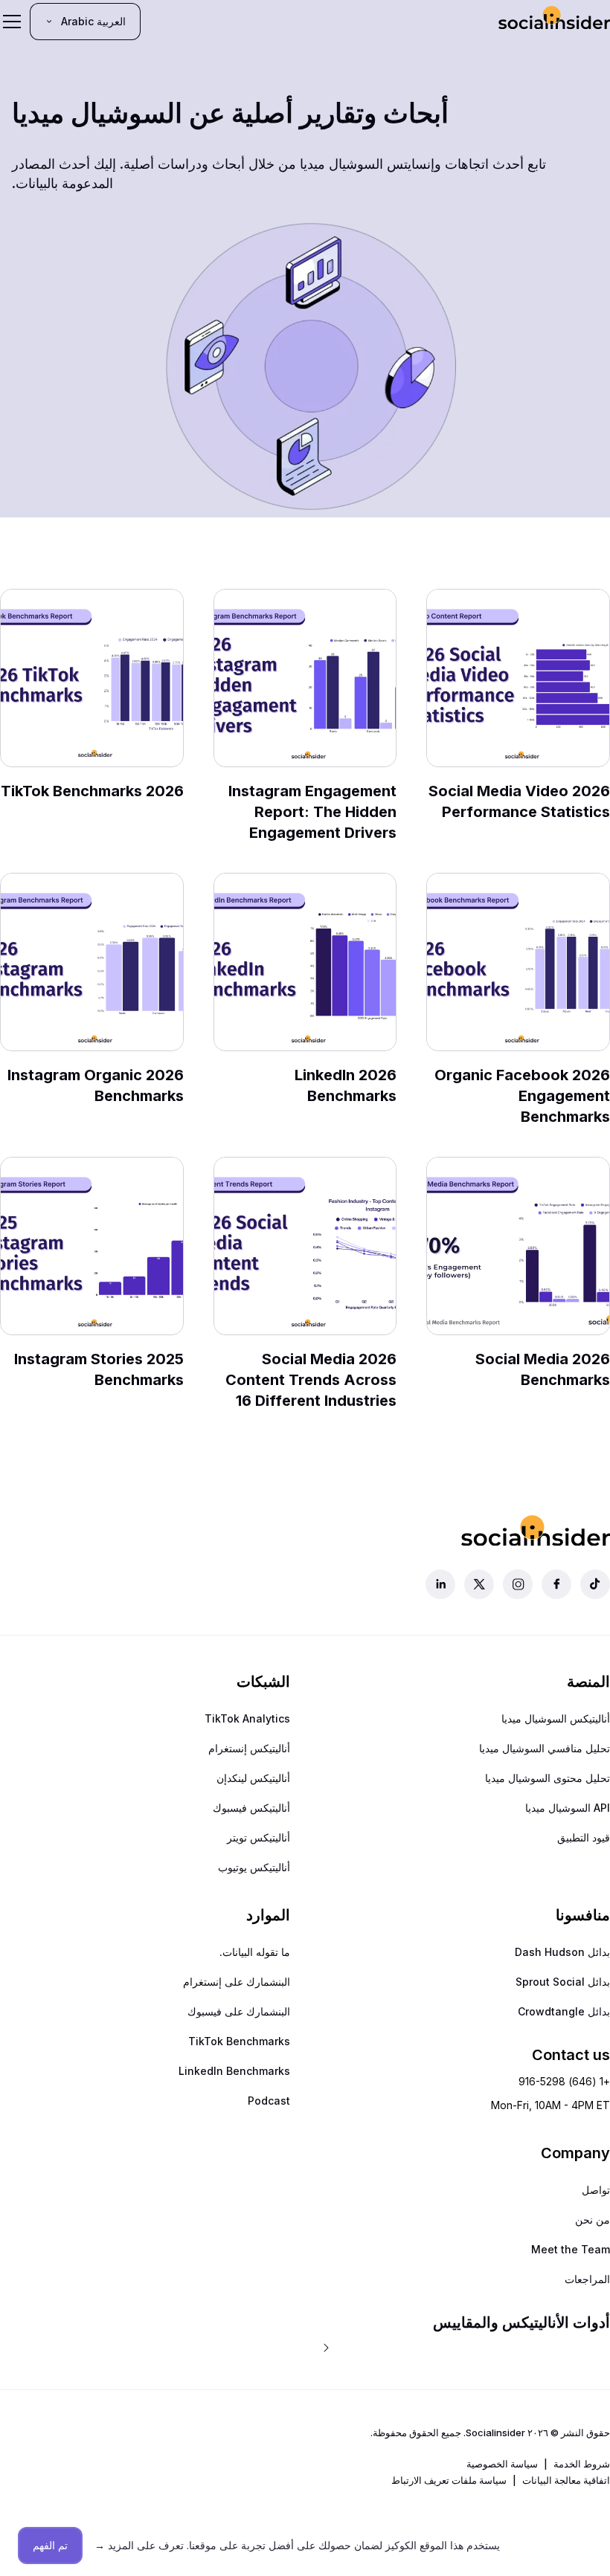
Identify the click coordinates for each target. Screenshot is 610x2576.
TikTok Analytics (247, 1718)
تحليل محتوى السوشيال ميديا (548, 1778)
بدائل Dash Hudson (562, 1952)
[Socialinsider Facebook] (556, 1584)
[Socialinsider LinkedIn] (440, 1584)
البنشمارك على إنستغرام (237, 1982)
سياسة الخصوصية (502, 2464)
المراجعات (587, 2279)
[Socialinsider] (554, 21)
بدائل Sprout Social (563, 1982)
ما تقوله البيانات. (255, 1952)
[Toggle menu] (12, 22)
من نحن (593, 2220)
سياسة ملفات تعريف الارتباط (449, 2480)
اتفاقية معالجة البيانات (566, 2480)
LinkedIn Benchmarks (234, 2071)
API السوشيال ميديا (568, 1808)
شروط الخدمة (582, 2464)
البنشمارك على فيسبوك (239, 2011)
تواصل (596, 2190)
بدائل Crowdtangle (564, 2011)
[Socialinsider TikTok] (595, 1584)
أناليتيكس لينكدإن (253, 1778)
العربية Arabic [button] (93, 21)
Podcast (269, 2101)
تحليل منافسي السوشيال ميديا (545, 1748)
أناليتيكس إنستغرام (249, 1748)
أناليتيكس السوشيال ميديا (556, 1718)
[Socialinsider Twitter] (479, 1584)
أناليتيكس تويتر (259, 1837)
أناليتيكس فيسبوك (251, 1808)
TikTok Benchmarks (239, 2041)
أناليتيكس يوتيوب (254, 1867)
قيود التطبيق (584, 1837)
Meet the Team (571, 2249)
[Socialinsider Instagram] (518, 1584)
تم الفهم (50, 2545)
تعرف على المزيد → (139, 2545)
